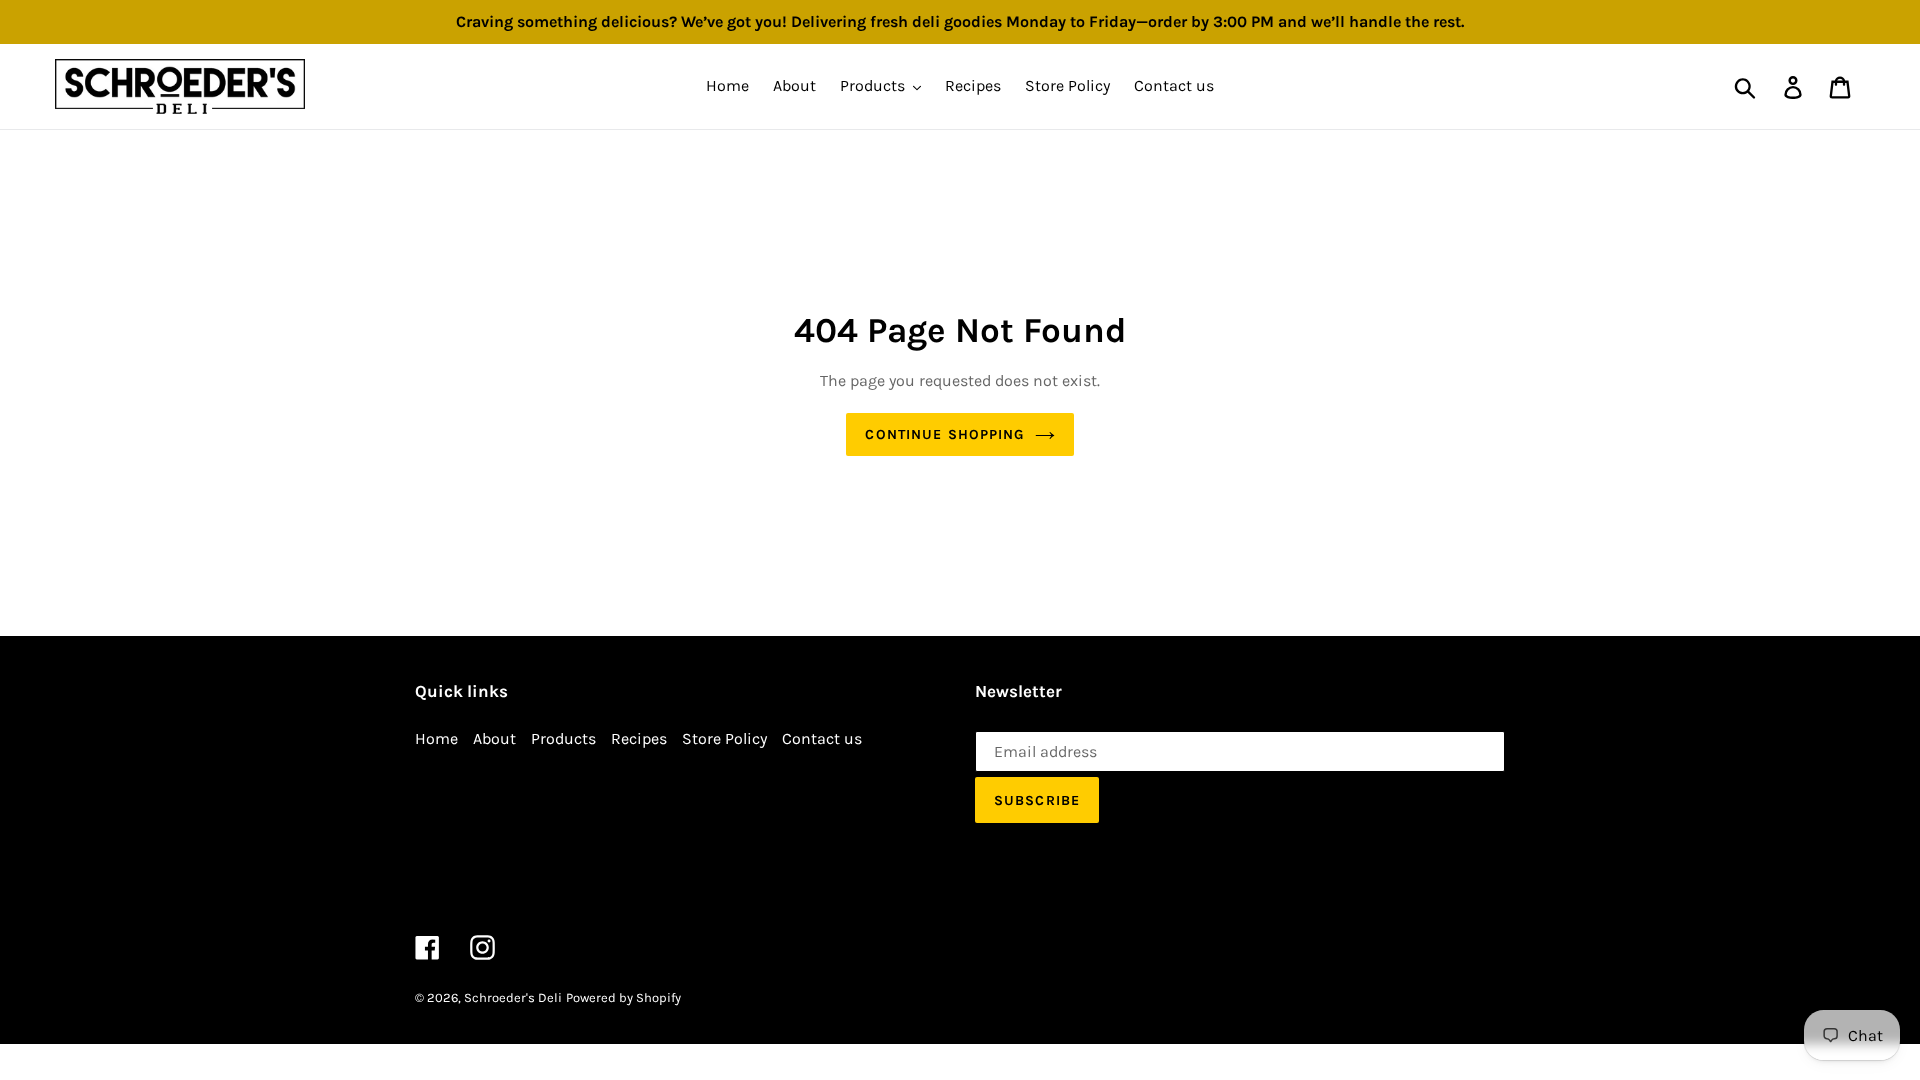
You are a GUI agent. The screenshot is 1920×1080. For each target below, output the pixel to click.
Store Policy (724, 738)
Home (436, 738)
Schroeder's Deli (513, 997)
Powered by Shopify (623, 997)
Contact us (822, 738)
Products (563, 738)
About (494, 738)
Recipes (639, 738)
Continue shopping (944, 434)
